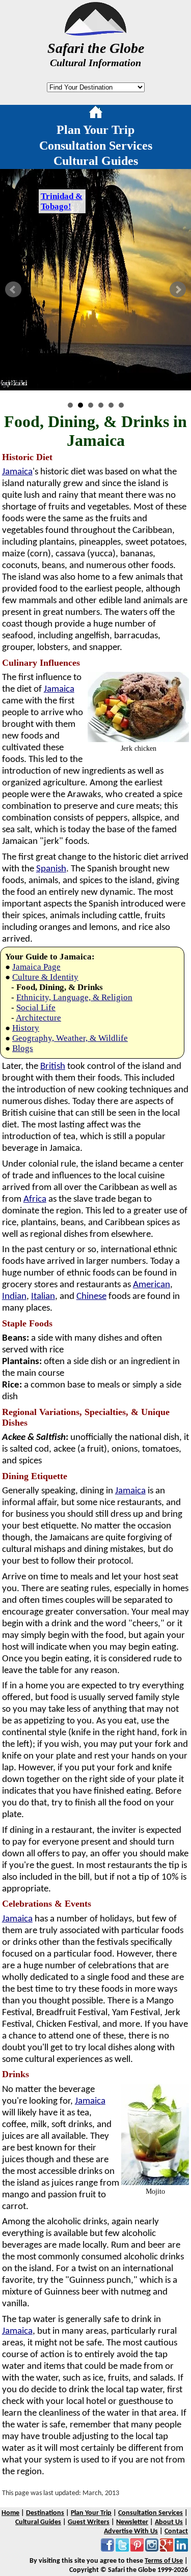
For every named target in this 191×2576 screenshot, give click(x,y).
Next (178, 290)
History (26, 1028)
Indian (14, 1297)
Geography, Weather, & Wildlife (70, 1038)
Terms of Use (164, 2561)
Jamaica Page (36, 967)
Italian (43, 1297)
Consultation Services (96, 146)
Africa (35, 1199)
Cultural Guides (96, 161)
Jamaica (17, 472)
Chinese (91, 1297)
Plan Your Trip (95, 130)
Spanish (51, 869)
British (53, 1067)
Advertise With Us (131, 2531)
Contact (176, 2531)
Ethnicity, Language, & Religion (74, 997)
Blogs (23, 1048)
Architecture (38, 1018)
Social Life (36, 1008)
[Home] (96, 114)
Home (10, 2513)
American (152, 1285)
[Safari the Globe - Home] (95, 32)
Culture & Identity (45, 977)
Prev (13, 290)
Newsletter (132, 2522)
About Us (169, 2522)
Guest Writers (89, 2522)
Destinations (45, 2513)
